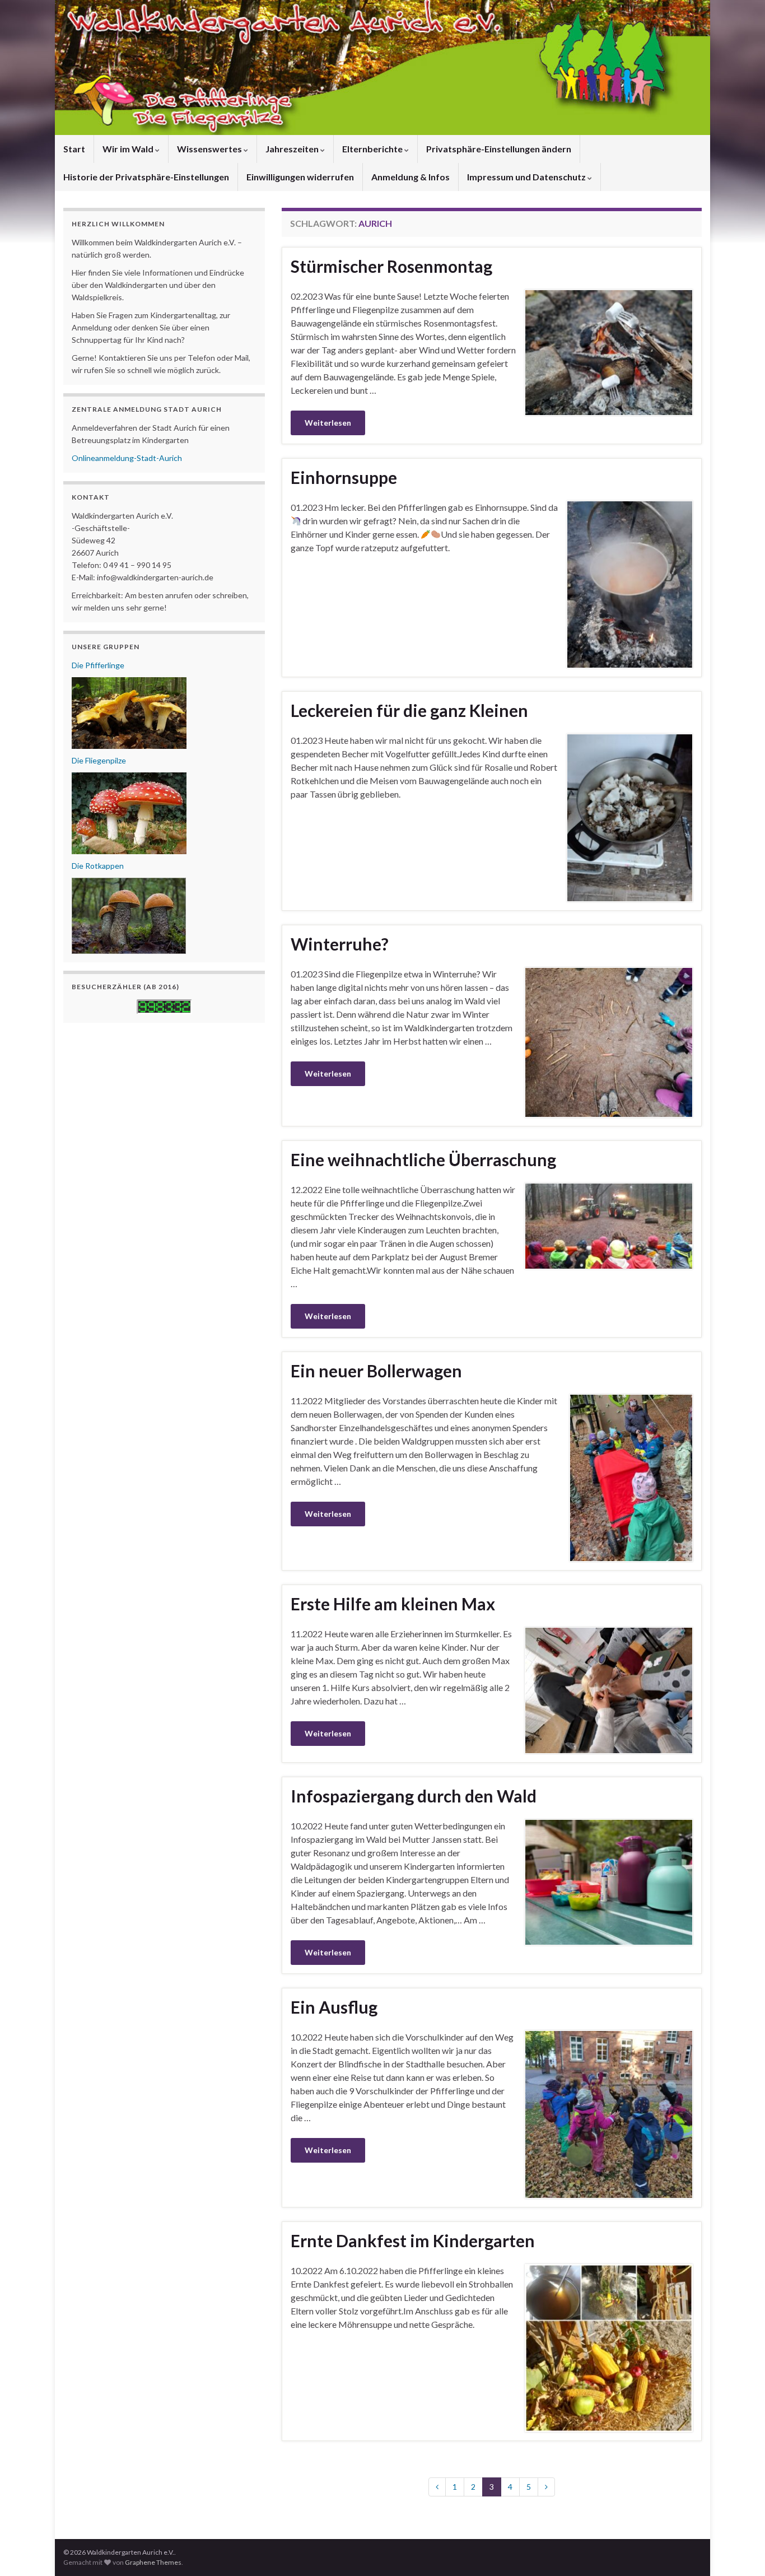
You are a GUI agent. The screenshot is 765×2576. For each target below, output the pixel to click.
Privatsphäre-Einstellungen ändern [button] (499, 149)
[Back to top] (740, 2551)
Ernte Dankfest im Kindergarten (413, 2240)
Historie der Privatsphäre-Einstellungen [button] (146, 177)
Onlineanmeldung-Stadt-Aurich (127, 458)
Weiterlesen (328, 423)
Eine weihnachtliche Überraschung (423, 1159)
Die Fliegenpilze (99, 760)
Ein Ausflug (334, 2007)
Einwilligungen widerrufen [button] (300, 177)
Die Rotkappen (98, 866)
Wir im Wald (129, 149)
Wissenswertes (210, 149)
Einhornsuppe (344, 477)
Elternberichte (373, 149)
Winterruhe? (340, 944)
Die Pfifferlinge (98, 665)
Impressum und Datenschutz (527, 177)
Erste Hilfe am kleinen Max (393, 1604)
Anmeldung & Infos (411, 177)
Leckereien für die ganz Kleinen (409, 710)
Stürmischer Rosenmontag (391, 266)
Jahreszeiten (293, 149)
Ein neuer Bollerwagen (376, 1371)
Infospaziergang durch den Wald (414, 1796)
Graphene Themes (153, 2562)
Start (74, 149)
